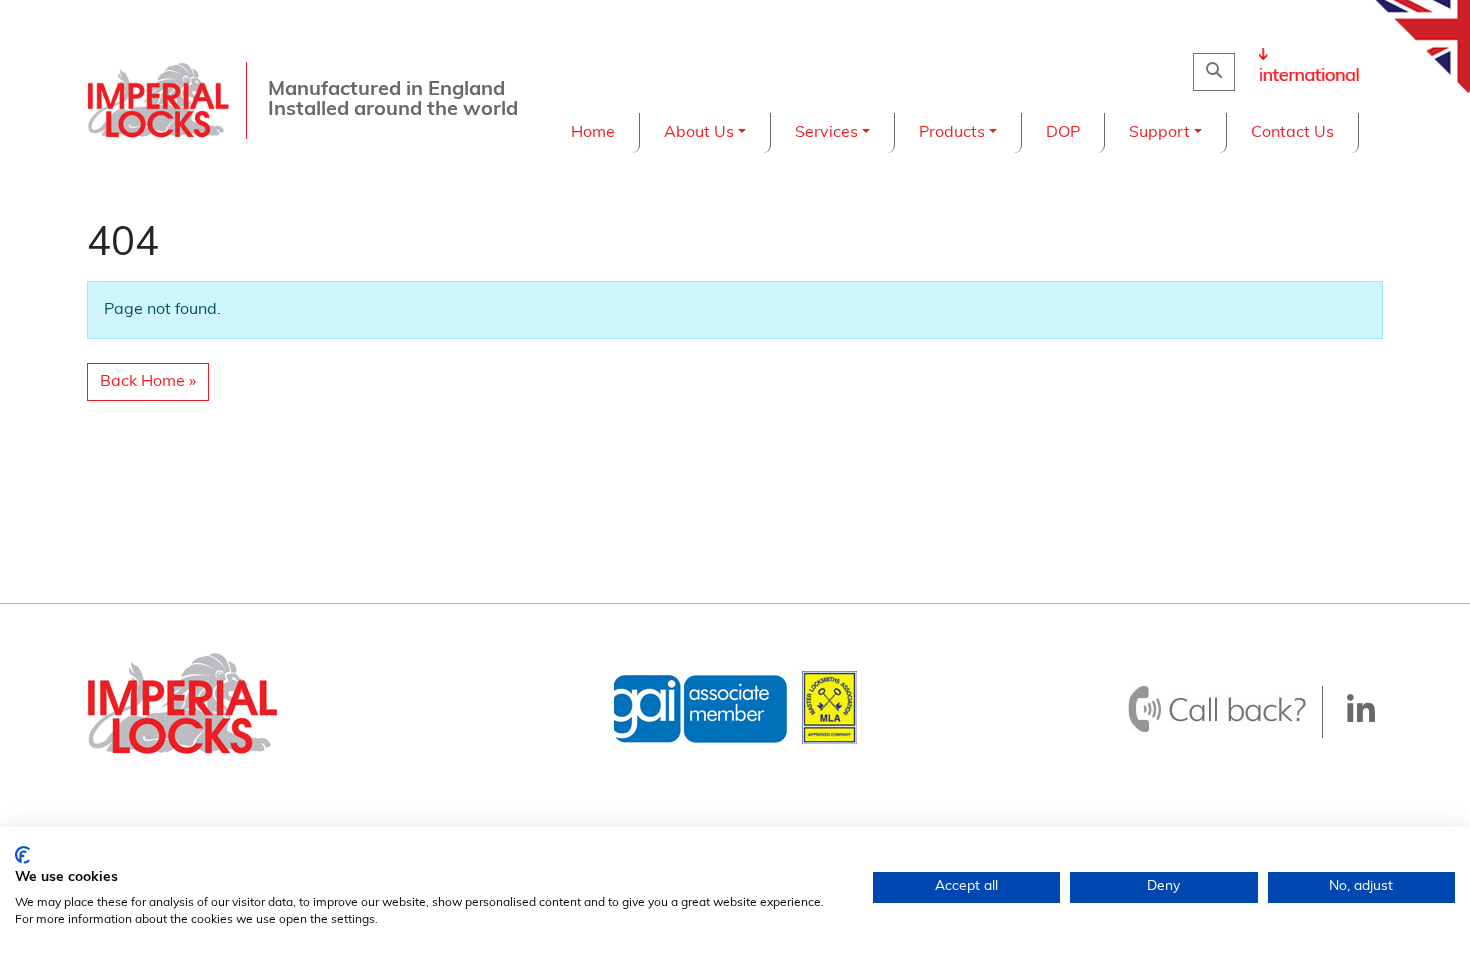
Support (1159, 133)
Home (593, 133)
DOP (1063, 133)
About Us (699, 133)
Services (826, 133)
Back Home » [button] (148, 382)
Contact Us (1292, 133)
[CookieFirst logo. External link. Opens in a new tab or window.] (22, 855)
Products (952, 133)
